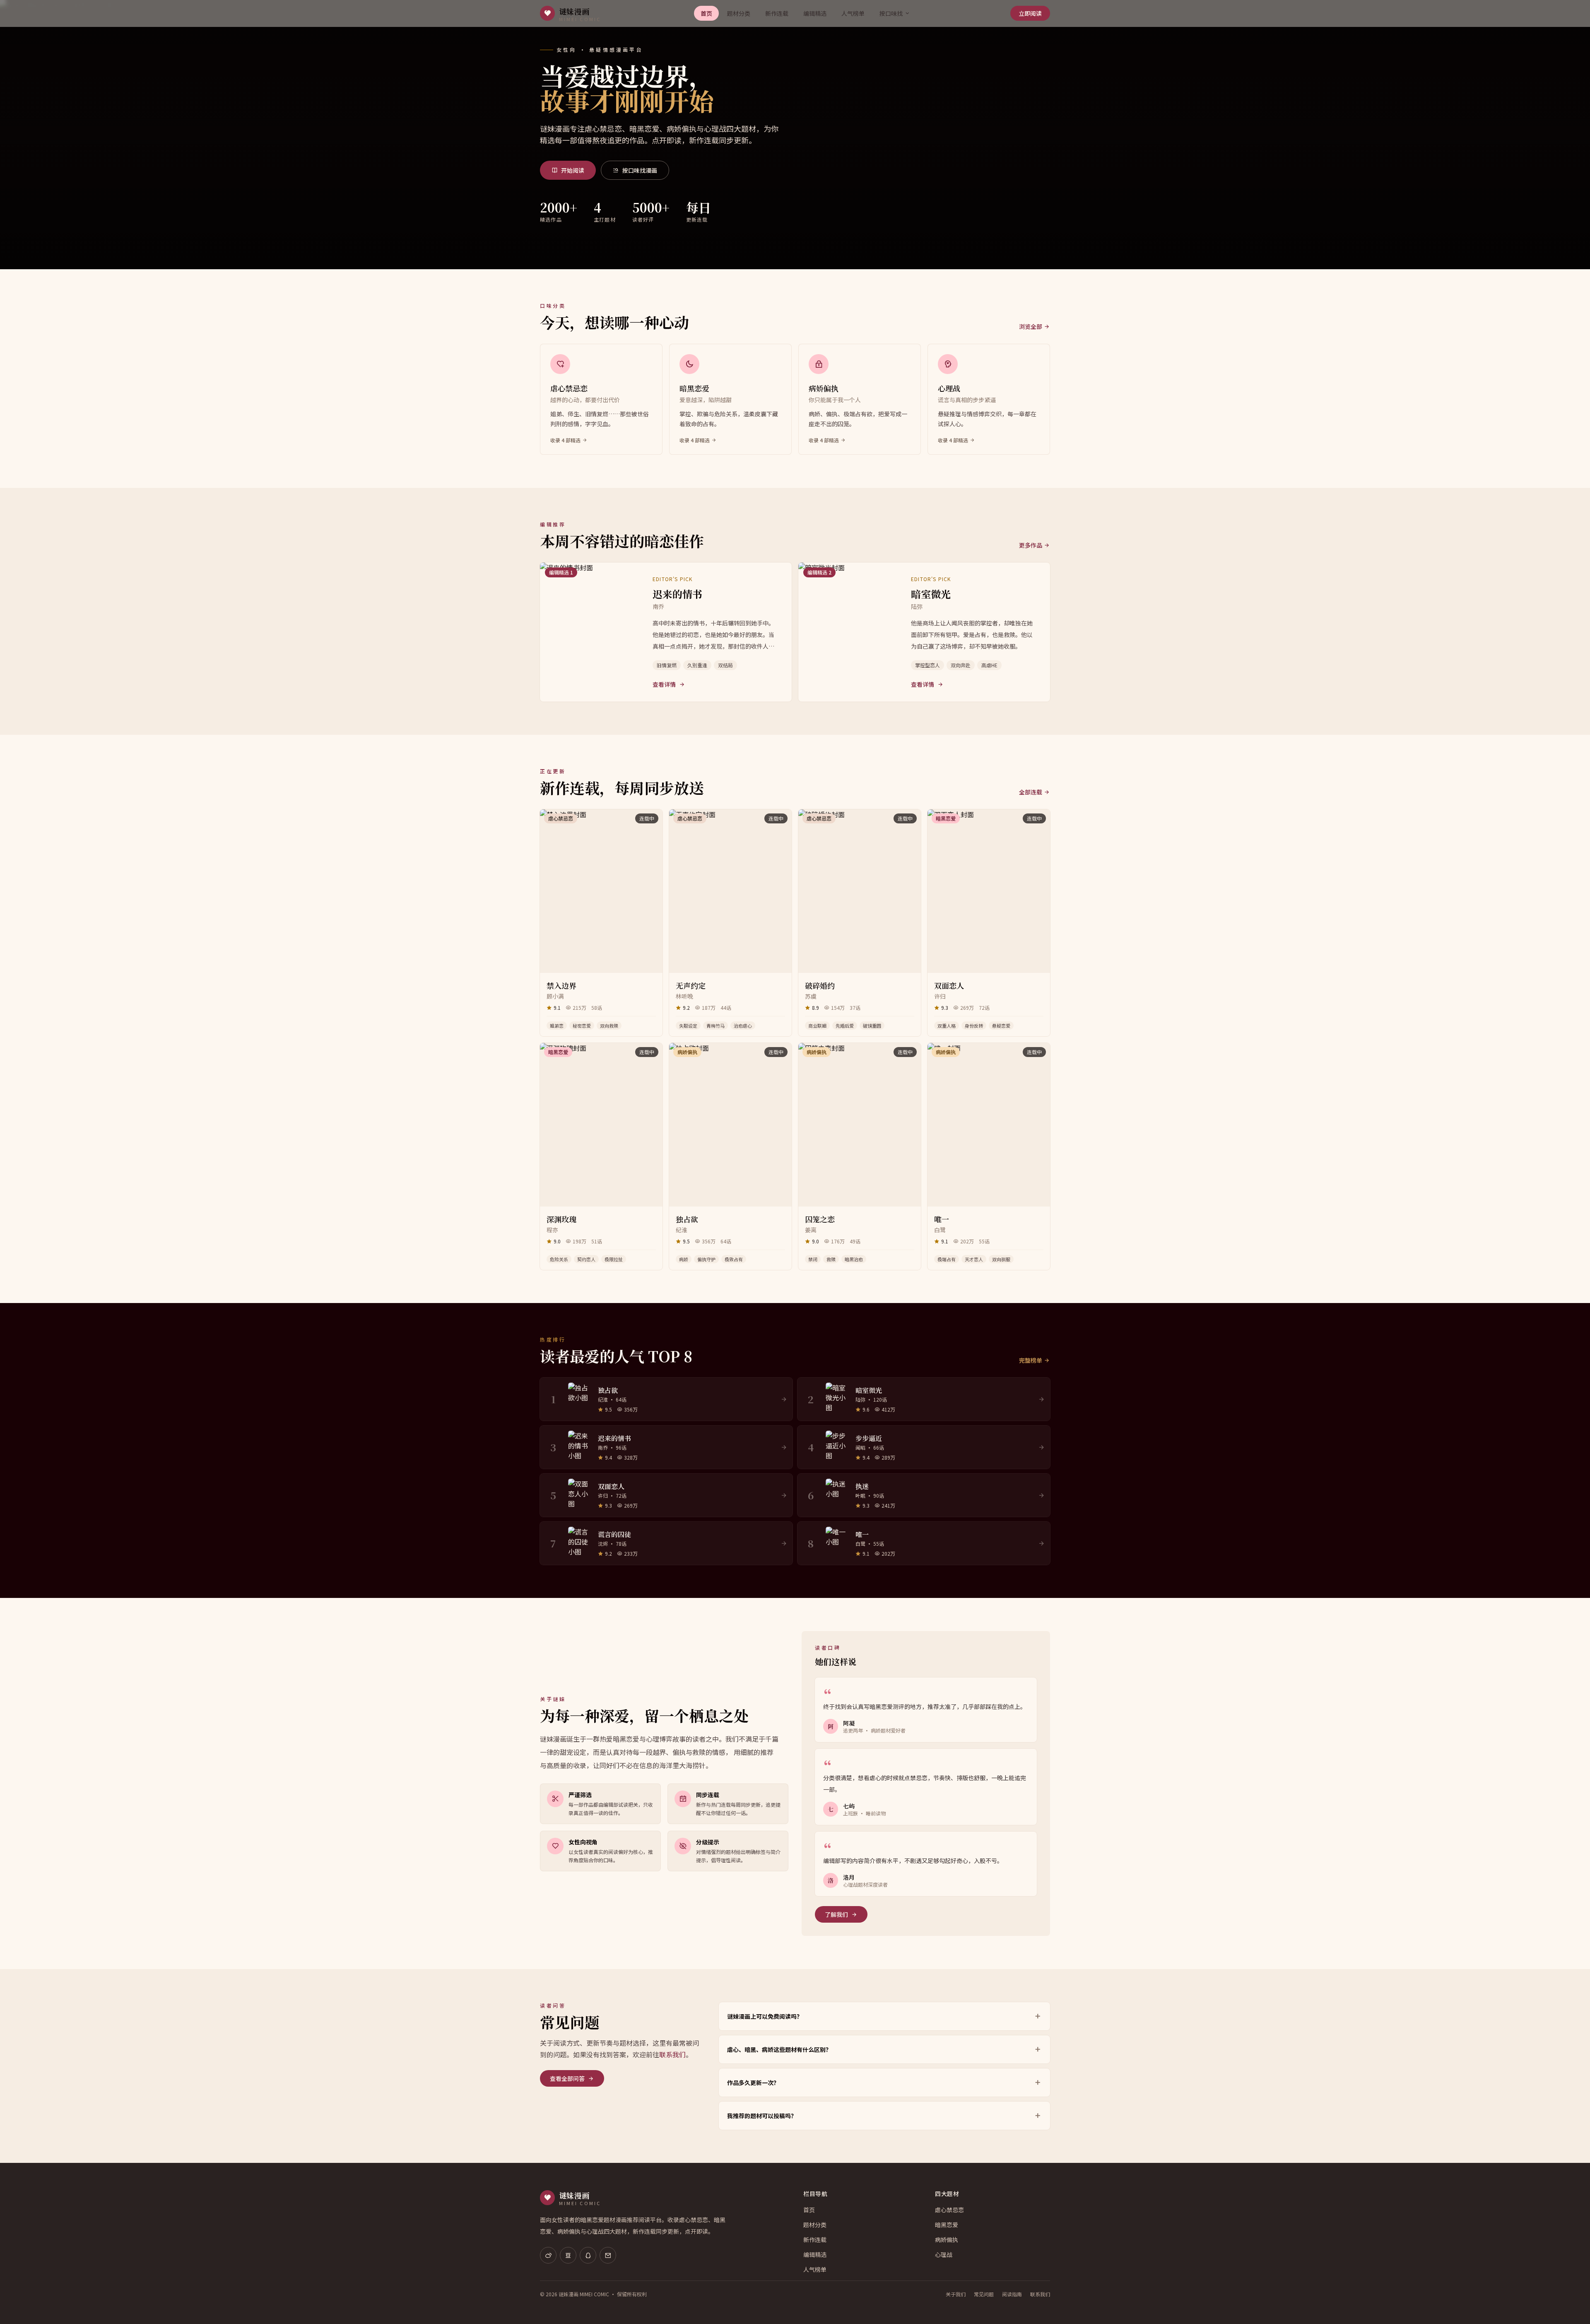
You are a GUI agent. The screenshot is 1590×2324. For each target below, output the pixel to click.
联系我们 (672, 2054)
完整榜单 (1031, 1360)
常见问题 (984, 2294)
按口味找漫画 (640, 170)
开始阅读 (573, 170)
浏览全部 (1031, 326)
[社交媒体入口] (548, 2255)
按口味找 (891, 13)
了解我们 (836, 1914)
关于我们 (956, 2294)
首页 (706, 13)
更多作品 (1031, 545)
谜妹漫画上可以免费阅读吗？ (765, 2016)
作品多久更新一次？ (753, 2083)
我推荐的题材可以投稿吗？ (762, 2116)
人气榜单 (853, 13)
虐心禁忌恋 (949, 2210)
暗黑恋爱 (947, 2225)
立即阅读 (1030, 13)
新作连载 (777, 13)
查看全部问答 (567, 2078)
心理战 (944, 2254)
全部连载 (1031, 792)
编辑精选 (815, 13)
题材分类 (739, 13)
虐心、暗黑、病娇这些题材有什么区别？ (779, 2049)
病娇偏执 (947, 2240)
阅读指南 (1012, 2294)
